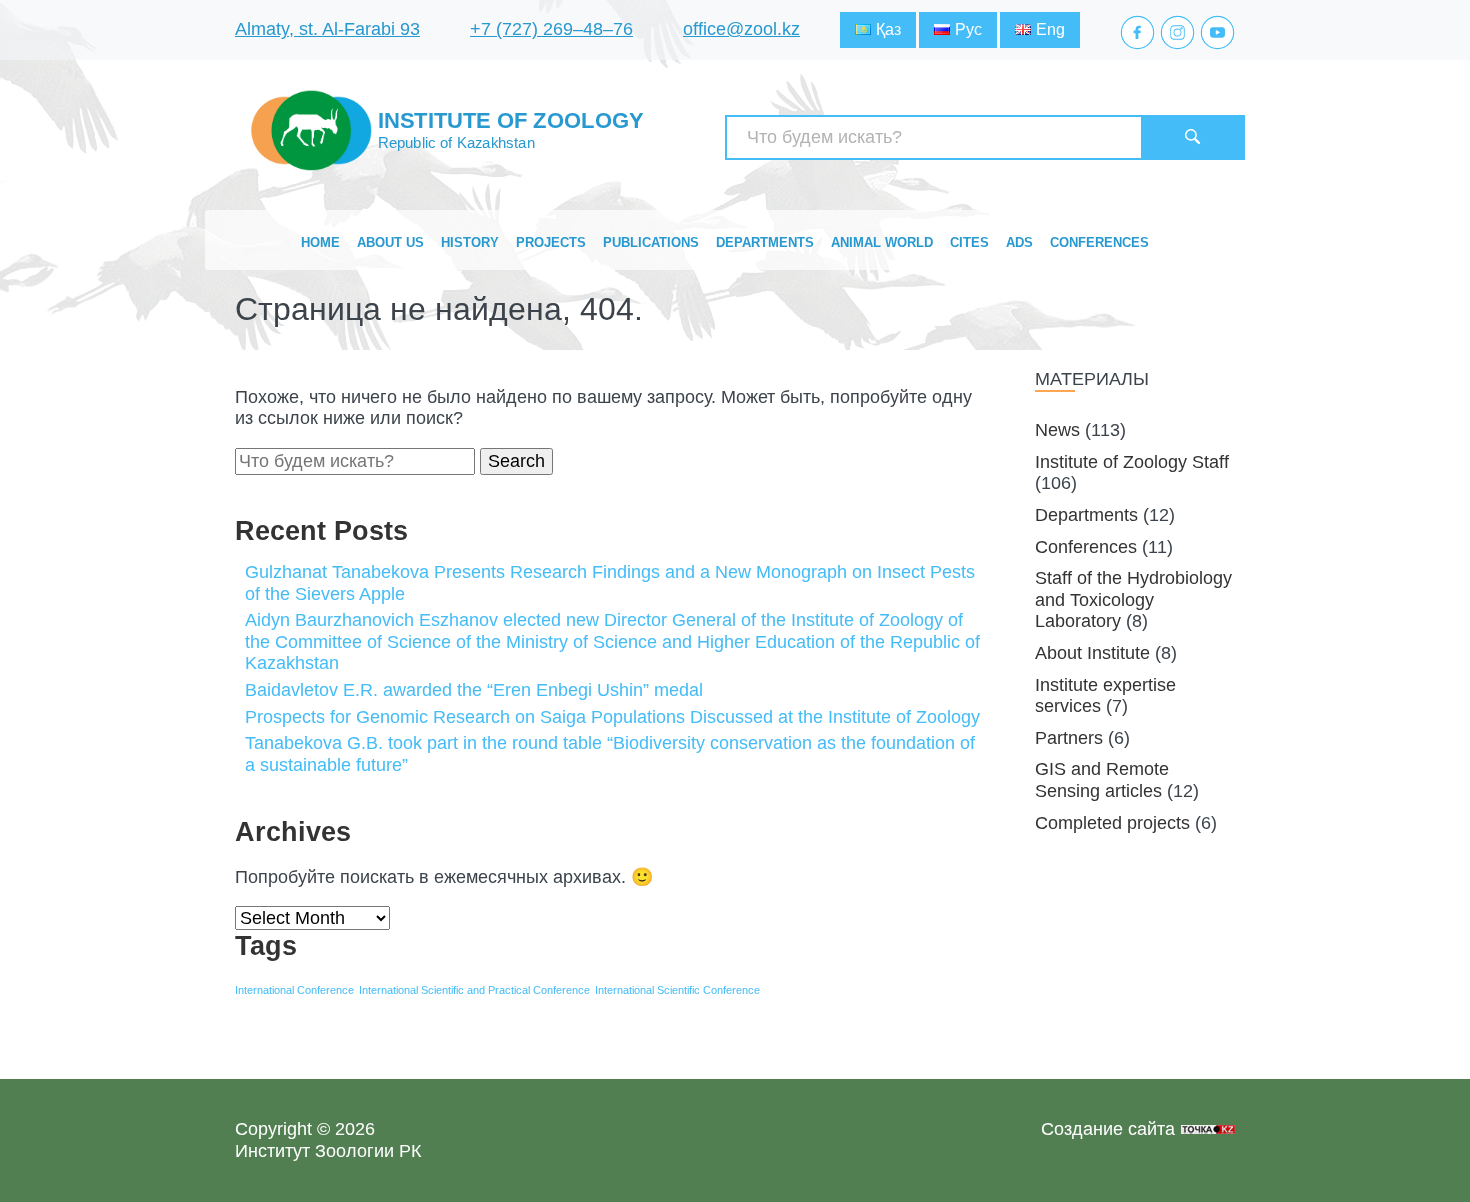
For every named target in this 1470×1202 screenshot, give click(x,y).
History (470, 242)
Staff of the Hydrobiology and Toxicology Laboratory (1133, 599)
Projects (551, 242)
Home (320, 242)
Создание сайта (1108, 1129)
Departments (765, 242)
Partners (1069, 738)
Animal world (882, 242)
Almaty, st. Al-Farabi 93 (327, 29)
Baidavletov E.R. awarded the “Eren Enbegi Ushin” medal (474, 690)
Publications (651, 242)
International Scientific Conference (677, 990)
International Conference (294, 990)
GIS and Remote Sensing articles (1102, 780)
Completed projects (1112, 823)
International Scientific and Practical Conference (474, 990)
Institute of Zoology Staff (1132, 462)
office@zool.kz (741, 29)
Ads (1019, 242)
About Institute (1092, 653)
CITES (969, 242)
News (1057, 430)
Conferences (1099, 242)
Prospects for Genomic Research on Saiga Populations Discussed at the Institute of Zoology (612, 717)
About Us (390, 242)
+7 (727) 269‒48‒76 (551, 29)
